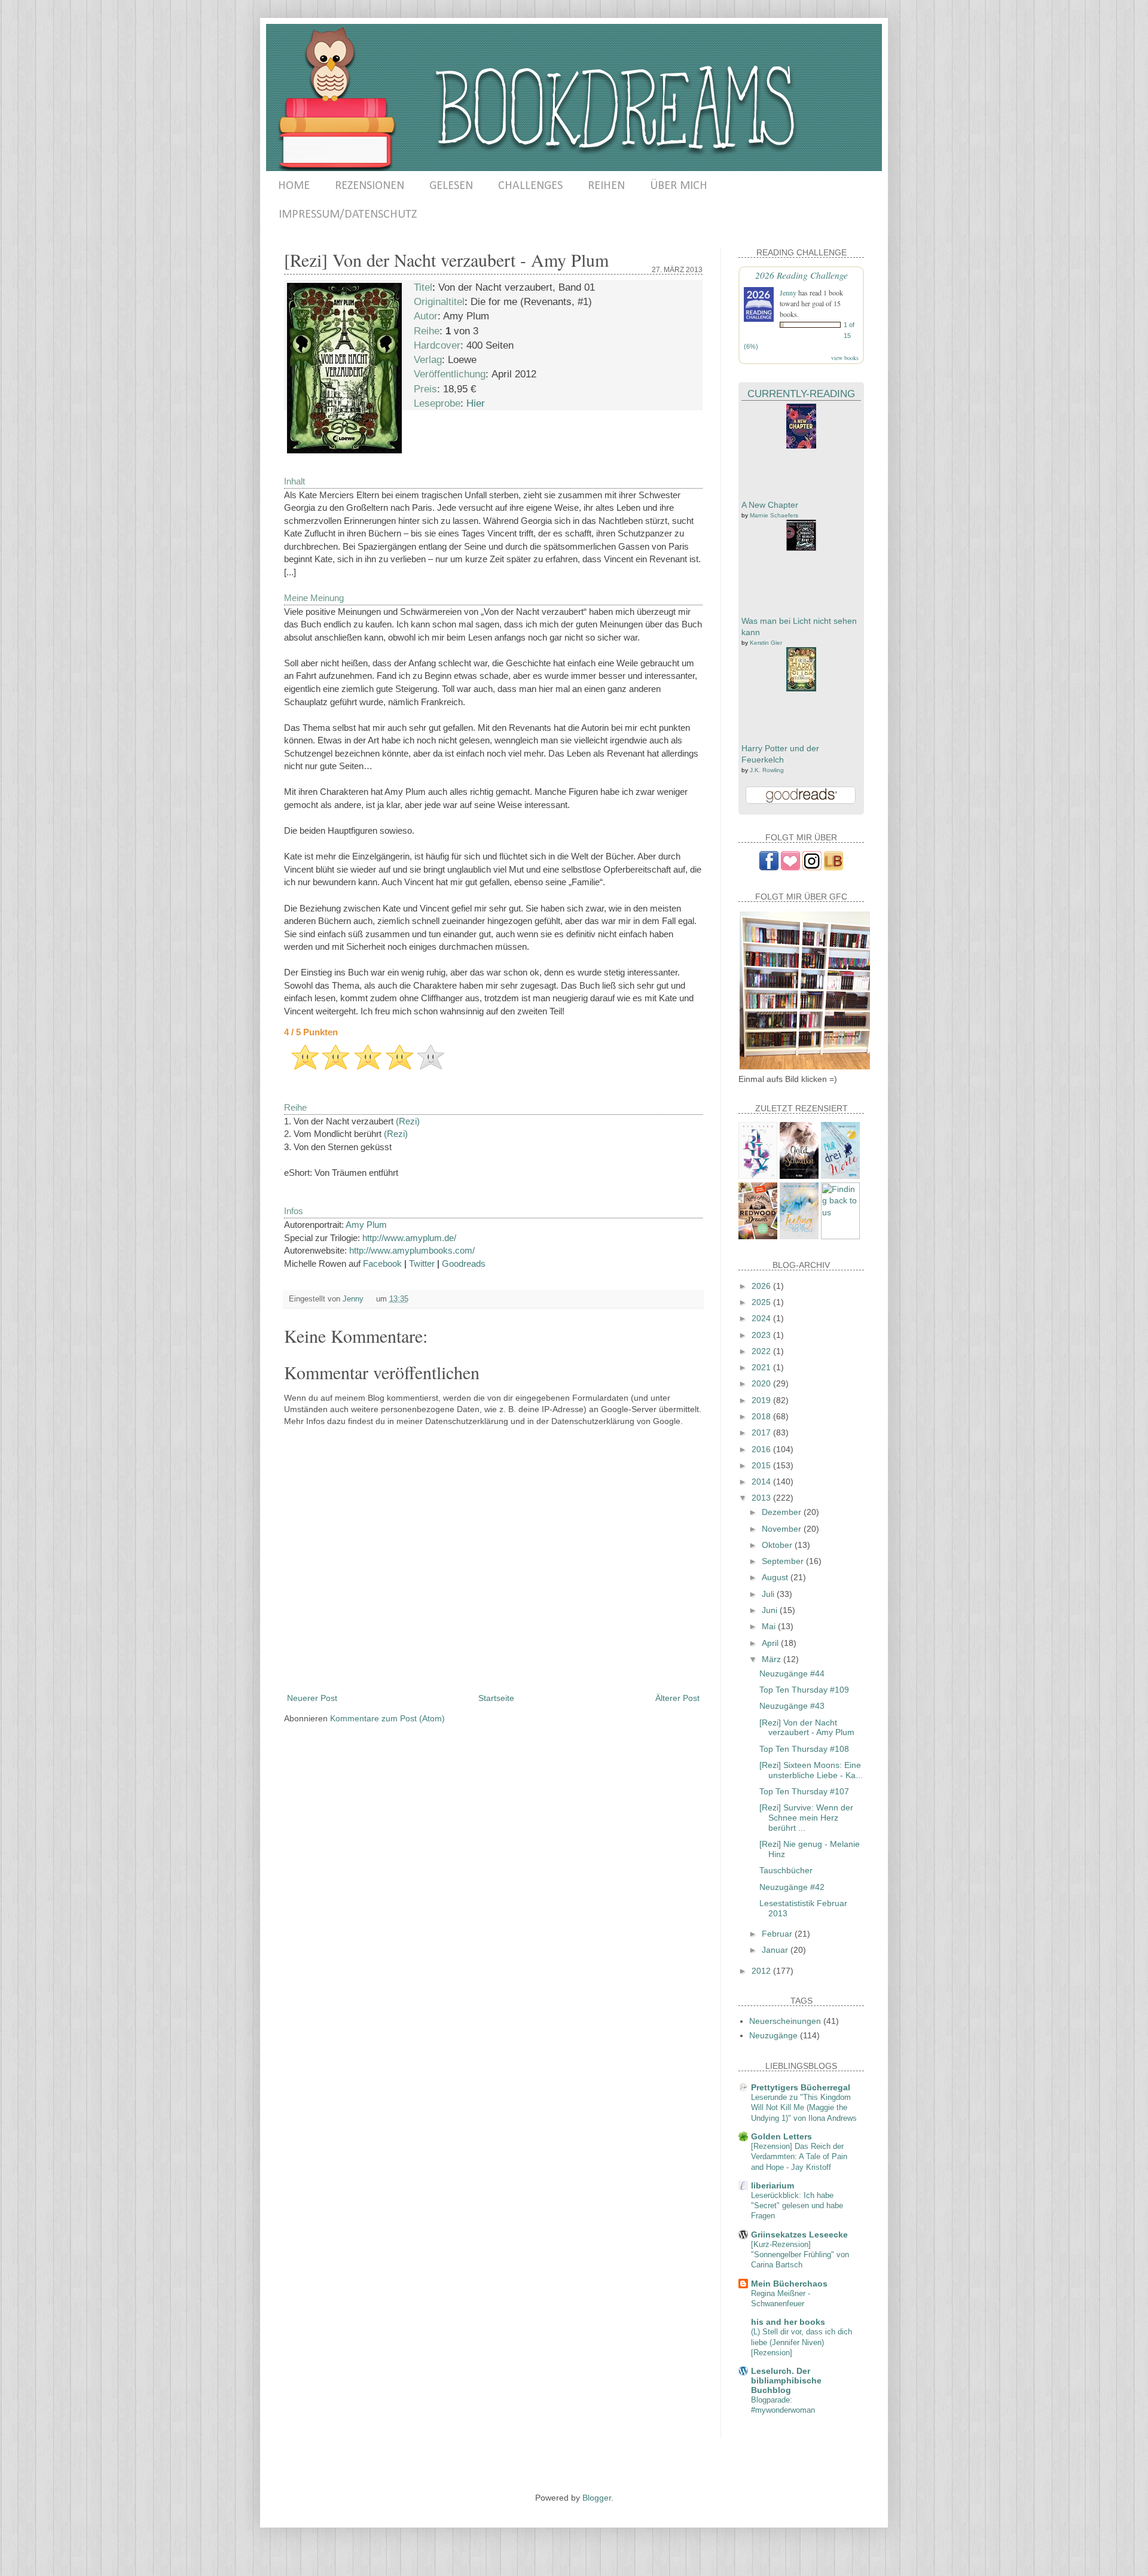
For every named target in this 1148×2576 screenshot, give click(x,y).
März (773, 1659)
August (776, 1577)
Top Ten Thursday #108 (804, 1749)
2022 (762, 1351)
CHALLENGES (530, 186)
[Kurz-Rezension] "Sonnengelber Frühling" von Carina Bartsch (800, 2255)
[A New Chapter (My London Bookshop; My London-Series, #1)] (801, 446)
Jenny (788, 292)
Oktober (778, 1545)
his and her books (788, 2322)
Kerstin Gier (766, 643)
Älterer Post (677, 1698)
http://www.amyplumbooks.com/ (412, 1250)
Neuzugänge (773, 2035)
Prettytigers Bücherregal (801, 2087)
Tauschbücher (786, 1870)
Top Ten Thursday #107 (804, 1791)
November (783, 1529)
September (784, 1561)
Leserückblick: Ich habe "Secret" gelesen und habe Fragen (797, 2206)
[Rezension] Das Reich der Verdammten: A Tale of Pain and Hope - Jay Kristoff (799, 2157)
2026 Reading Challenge (802, 275)
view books (845, 358)
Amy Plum (366, 1225)
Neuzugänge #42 (792, 1887)
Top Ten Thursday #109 (804, 1690)
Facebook (382, 1263)
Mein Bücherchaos (789, 2284)
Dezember (783, 1512)
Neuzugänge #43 (792, 1706)
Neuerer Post (312, 1698)
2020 (762, 1383)
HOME (294, 186)
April (771, 1643)
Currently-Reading (801, 394)
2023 (762, 1335)
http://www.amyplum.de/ (409, 1238)
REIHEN (606, 186)
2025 (762, 1302)
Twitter (422, 1263)
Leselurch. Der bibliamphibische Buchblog (786, 2380)
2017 (762, 1432)
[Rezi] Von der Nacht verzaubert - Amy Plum (807, 1728)
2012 (762, 1971)
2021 (762, 1367)
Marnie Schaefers (774, 515)
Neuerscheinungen (785, 2021)
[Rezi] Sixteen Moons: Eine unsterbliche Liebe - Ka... (811, 1770)
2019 (762, 1400)
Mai (770, 1626)
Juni (771, 1610)
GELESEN (451, 186)
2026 (762, 1286)
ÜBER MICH (679, 186)
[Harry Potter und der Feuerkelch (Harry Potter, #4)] (801, 688)
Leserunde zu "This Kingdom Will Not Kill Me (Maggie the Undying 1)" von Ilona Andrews (804, 2108)
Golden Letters (781, 2136)
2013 (762, 1498)
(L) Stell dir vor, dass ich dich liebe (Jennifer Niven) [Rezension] (802, 2342)
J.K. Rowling (767, 770)
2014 (762, 1481)
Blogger (597, 2498)
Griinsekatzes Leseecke (799, 2234)
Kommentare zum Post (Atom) (387, 1718)
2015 (762, 1465)
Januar (776, 1950)
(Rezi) (408, 1121)
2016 (762, 1449)
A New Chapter (770, 505)
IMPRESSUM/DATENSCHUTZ (348, 215)
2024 (762, 1318)
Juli (769, 1594)
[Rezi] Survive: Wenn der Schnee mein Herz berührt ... (806, 1818)
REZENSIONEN (370, 186)
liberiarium (773, 2185)
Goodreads (464, 1263)
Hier (476, 403)
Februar (778, 1934)
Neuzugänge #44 (792, 1673)
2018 (762, 1416)
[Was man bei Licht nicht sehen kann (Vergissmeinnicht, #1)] (801, 548)
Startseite (496, 1698)
